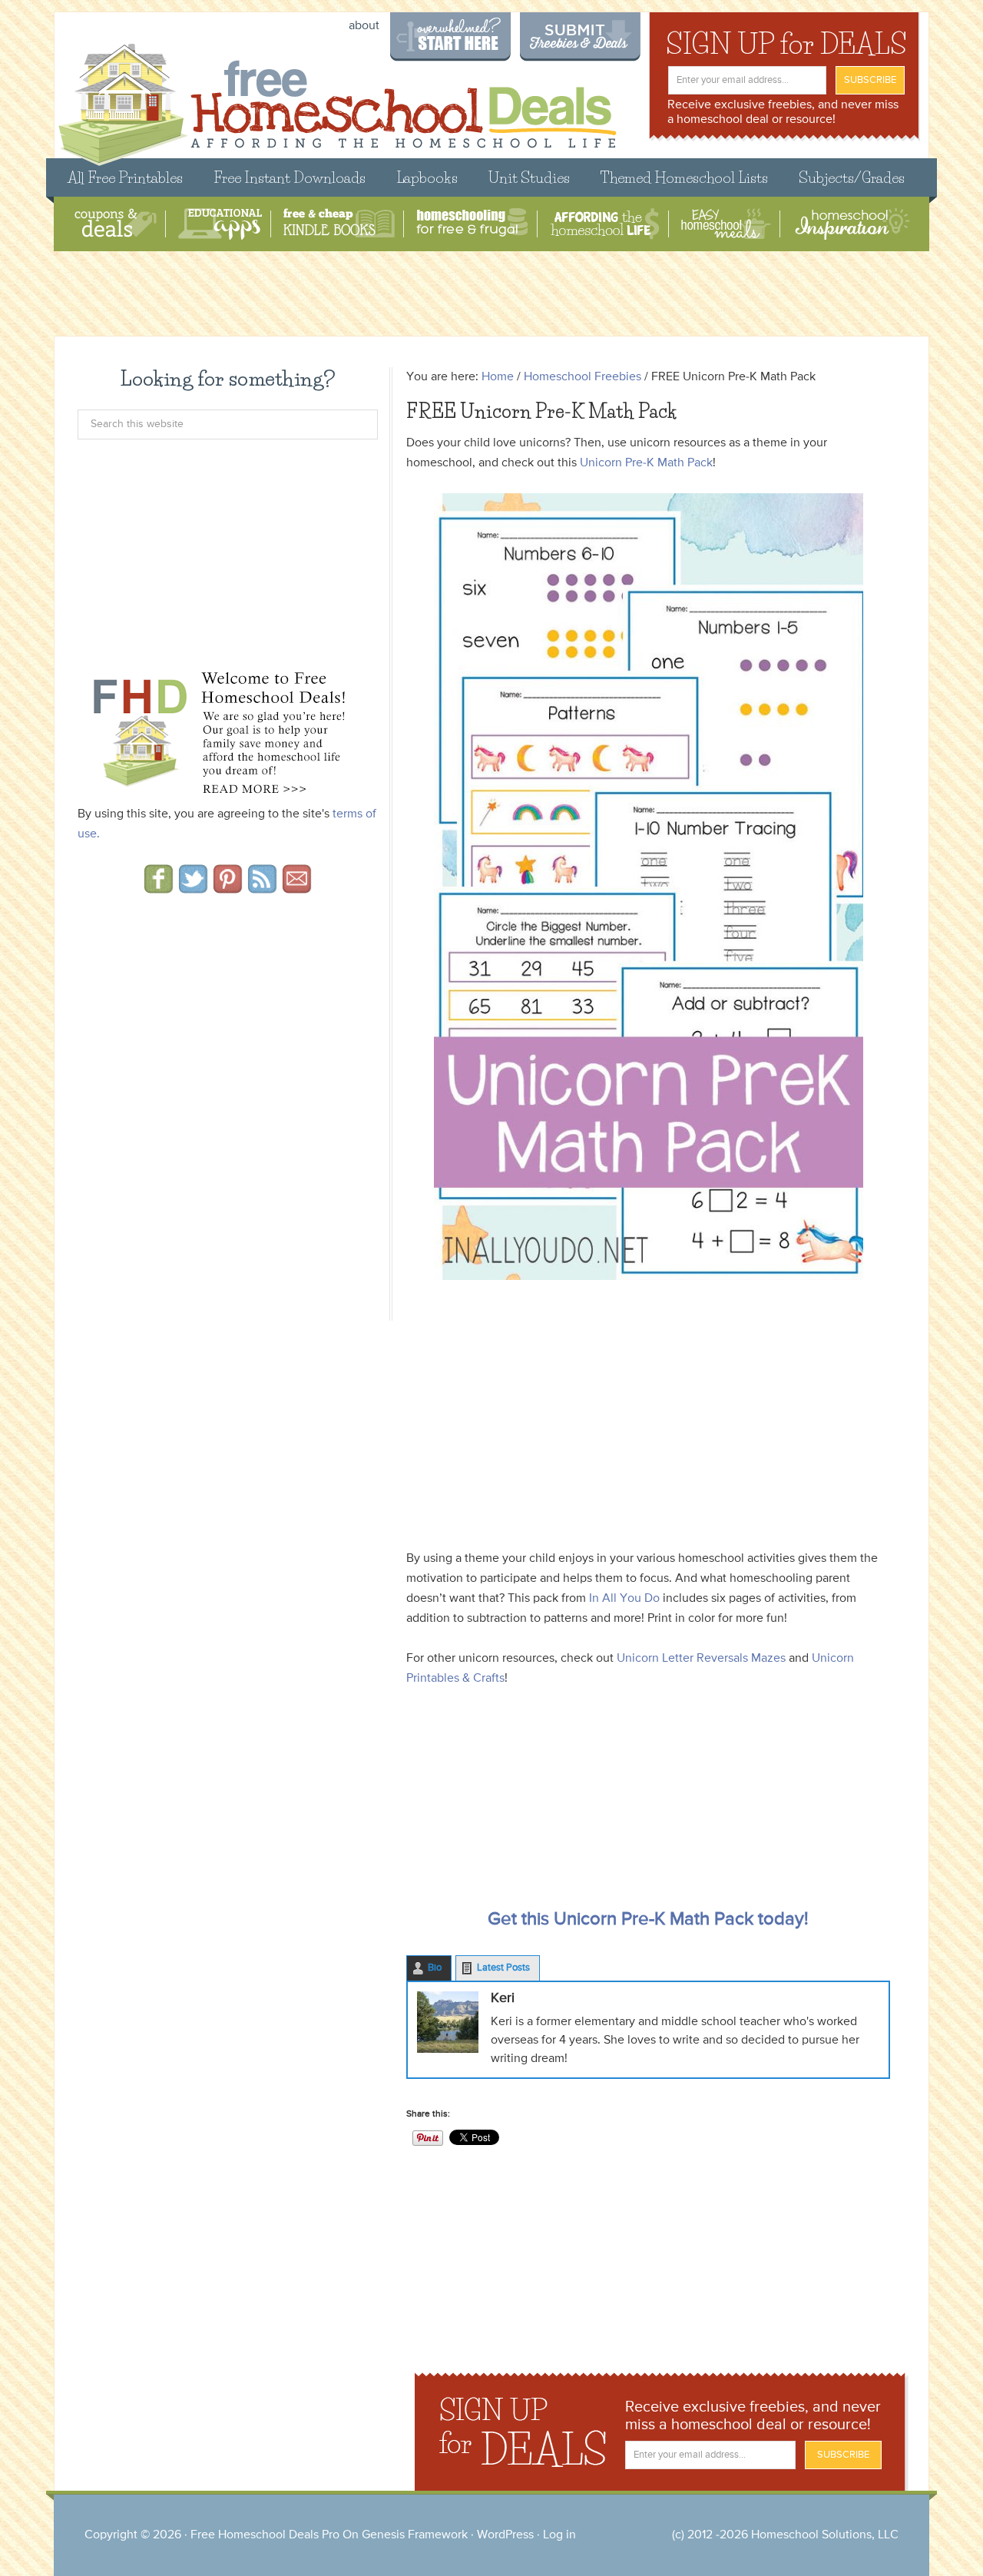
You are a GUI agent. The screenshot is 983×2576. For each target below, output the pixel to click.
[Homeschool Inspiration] (851, 224)
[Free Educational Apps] (220, 224)
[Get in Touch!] (297, 888)
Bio (435, 1968)
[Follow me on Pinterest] (228, 888)
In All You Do (624, 1599)
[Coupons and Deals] (116, 224)
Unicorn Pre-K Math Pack (646, 463)
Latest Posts (503, 1968)
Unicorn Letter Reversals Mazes (701, 1659)
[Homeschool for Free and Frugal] (472, 224)
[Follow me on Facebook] (159, 888)
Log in (559, 2535)
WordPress (505, 2535)
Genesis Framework (415, 2535)
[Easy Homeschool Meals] (726, 224)
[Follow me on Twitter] (193, 888)
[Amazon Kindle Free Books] (339, 224)
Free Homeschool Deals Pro (265, 2535)
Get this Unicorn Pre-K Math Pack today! (648, 1919)
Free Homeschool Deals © (337, 97)
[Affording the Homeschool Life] (605, 224)
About (364, 26)
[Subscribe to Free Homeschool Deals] (262, 888)
